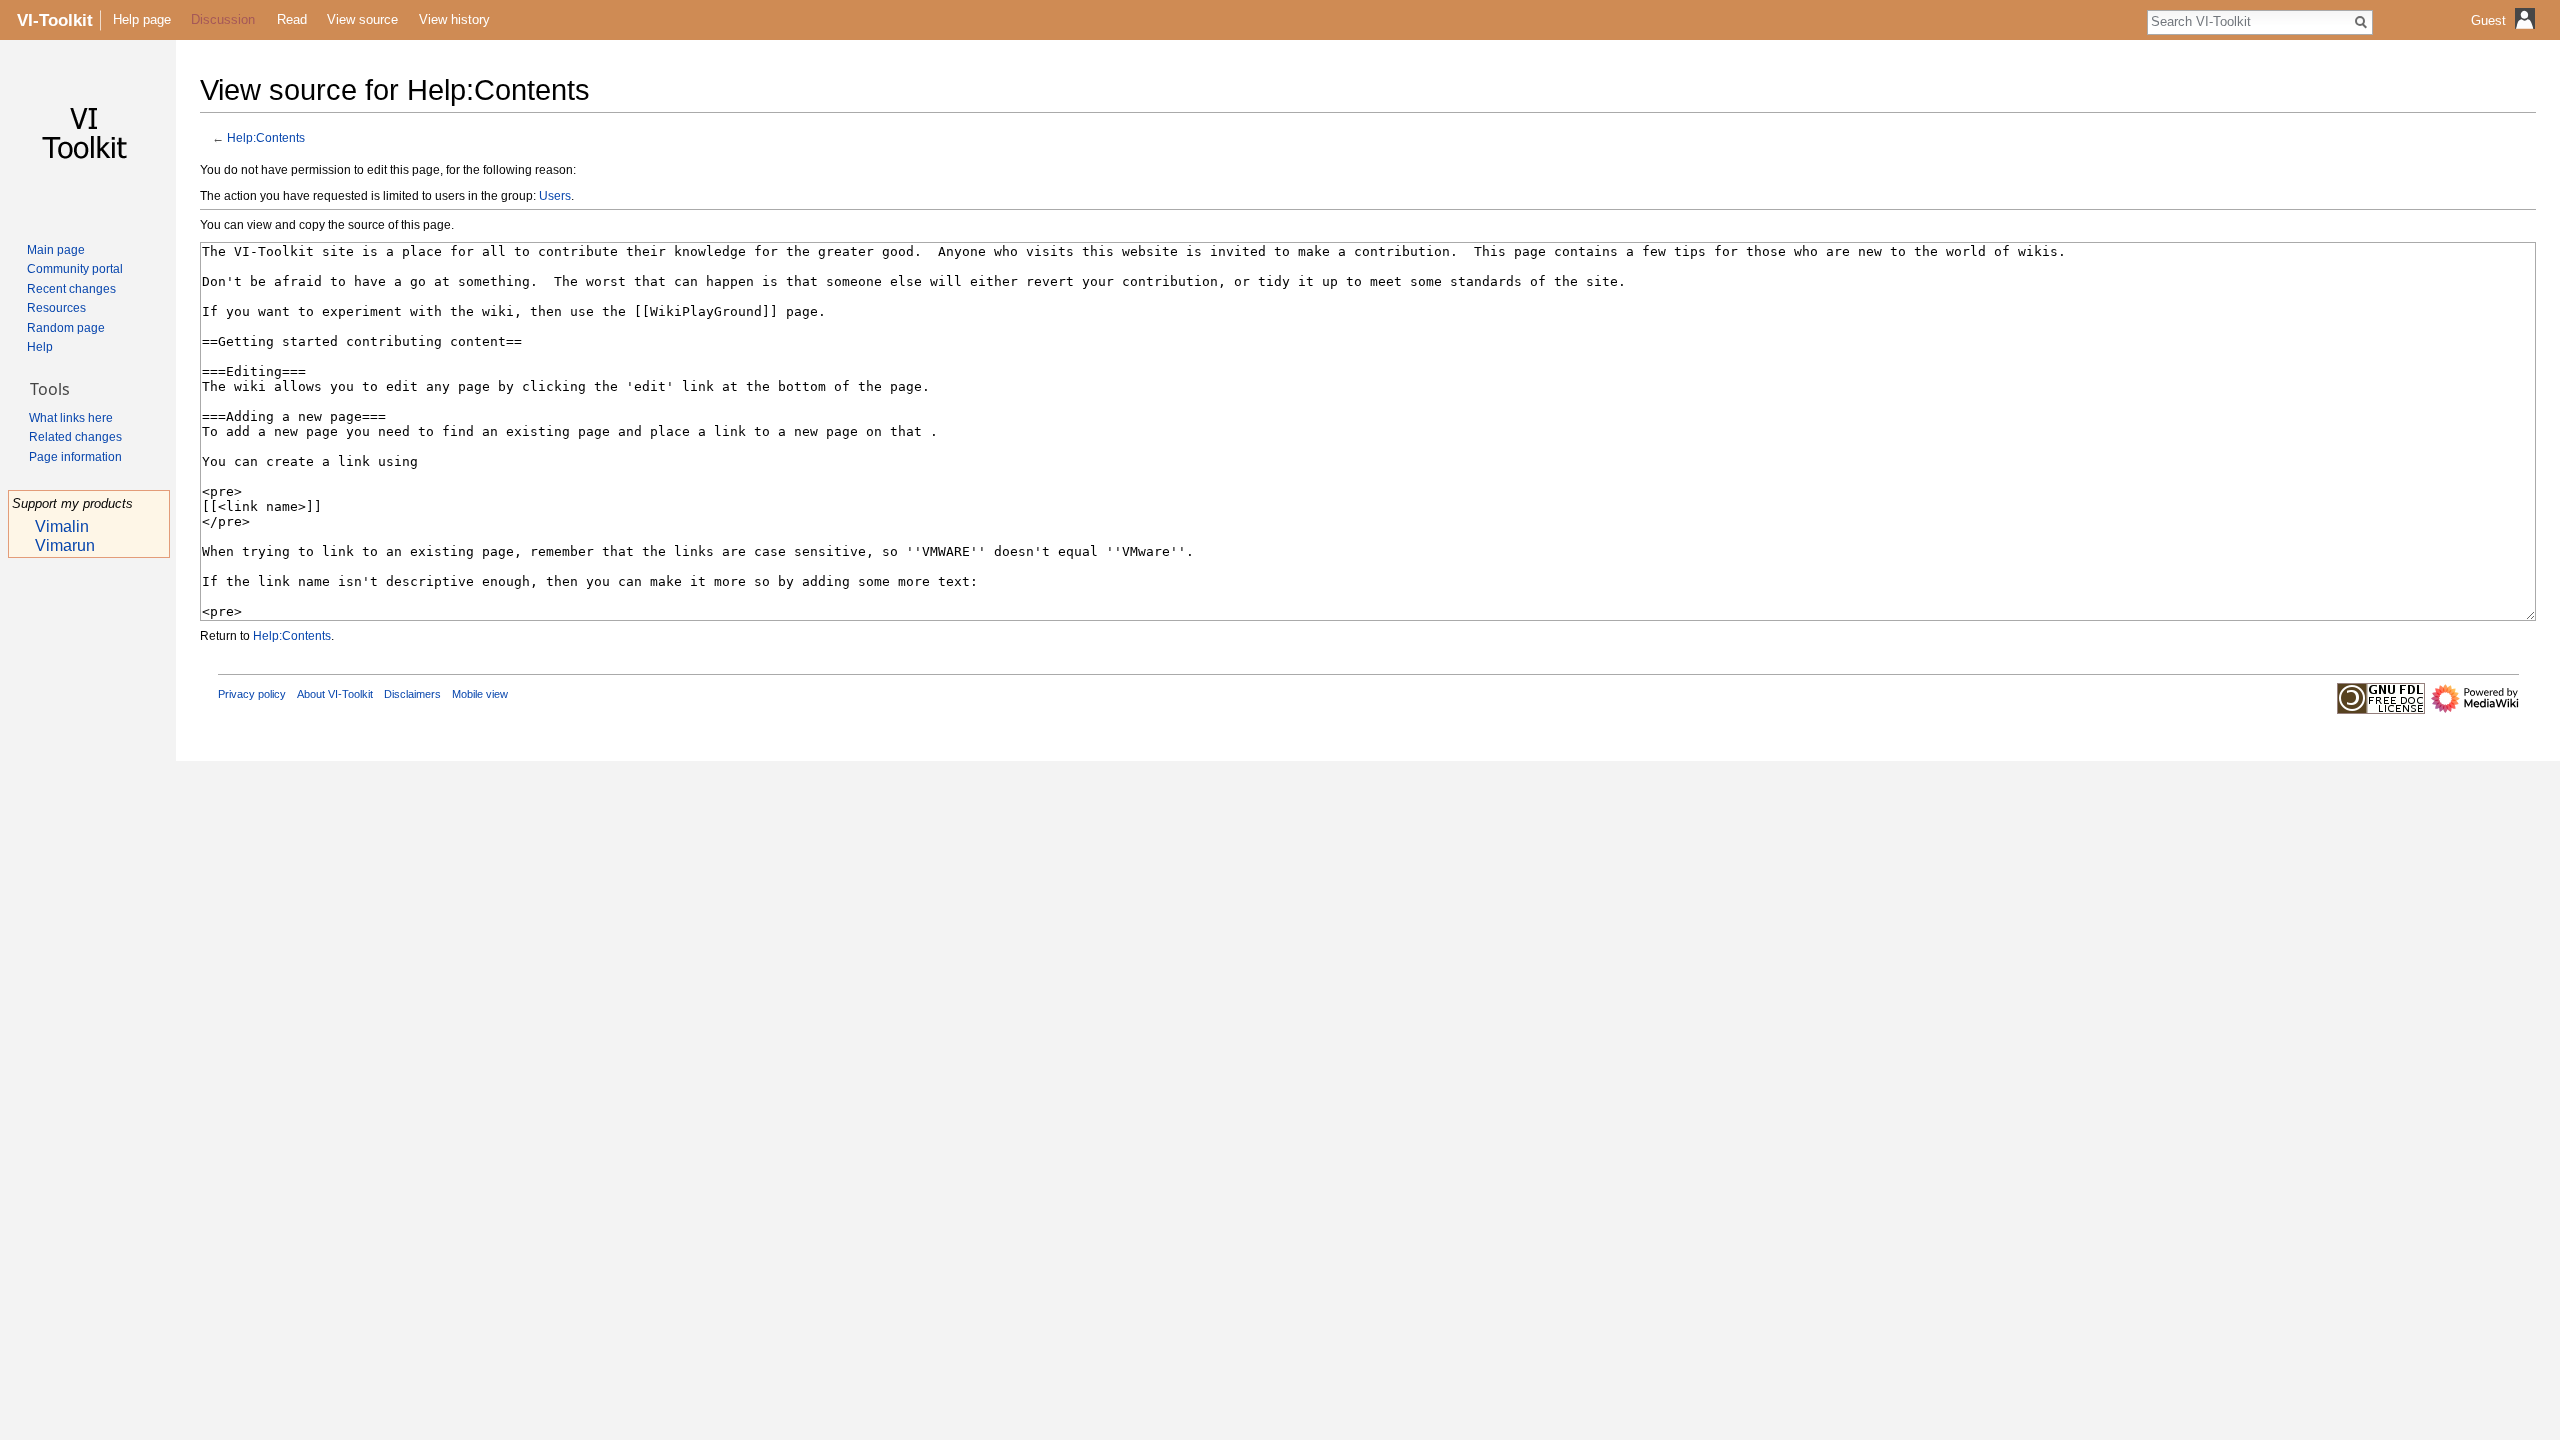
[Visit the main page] (88, 136)
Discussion (223, 19)
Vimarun (65, 545)
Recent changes (71, 289)
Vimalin (62, 526)
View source (362, 19)
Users (555, 196)
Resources (56, 308)
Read (292, 19)
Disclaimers (412, 694)
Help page (142, 19)
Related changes (75, 437)
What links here (71, 418)
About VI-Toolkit (335, 694)
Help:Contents (266, 137)
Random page (66, 328)
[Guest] (2505, 35)
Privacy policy (252, 694)
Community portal (75, 269)
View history (454, 19)
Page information (75, 457)
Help (40, 347)
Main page (56, 250)
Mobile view (480, 694)
